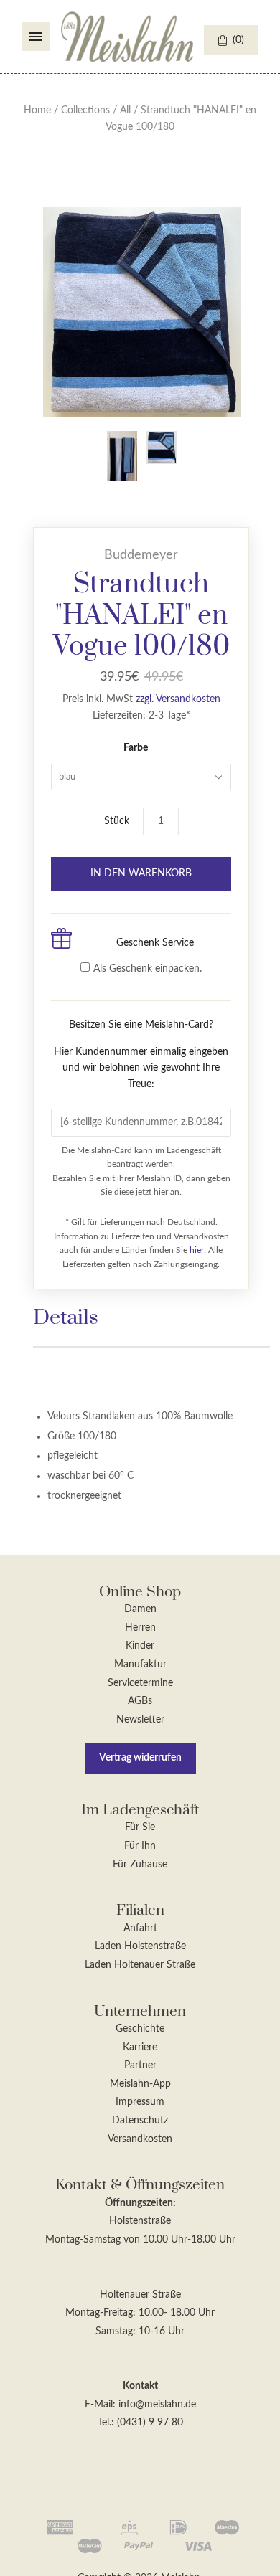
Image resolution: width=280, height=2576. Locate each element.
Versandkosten (140, 2139)
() (238, 40)
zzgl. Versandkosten (178, 699)
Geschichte (140, 2029)
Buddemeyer (141, 555)
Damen (140, 1609)
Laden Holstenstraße (140, 1946)
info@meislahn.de (157, 2405)
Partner (140, 2065)
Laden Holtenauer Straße (140, 1965)
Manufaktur (140, 1665)
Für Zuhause (140, 1865)
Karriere (140, 2047)
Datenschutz (140, 2121)
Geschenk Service (155, 943)
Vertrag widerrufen (140, 1758)
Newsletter (140, 1720)
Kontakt (140, 2386)
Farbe (136, 748)
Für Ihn (140, 1846)
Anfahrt (140, 1928)
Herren (140, 1628)
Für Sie (140, 1827)
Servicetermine (140, 1683)
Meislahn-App (140, 2084)
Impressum (140, 2102)
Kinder (140, 1646)
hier (197, 1250)
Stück (117, 821)
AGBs (140, 1701)
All (125, 110)
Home (37, 110)
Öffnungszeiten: (140, 2203)
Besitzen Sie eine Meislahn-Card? (141, 1055)
